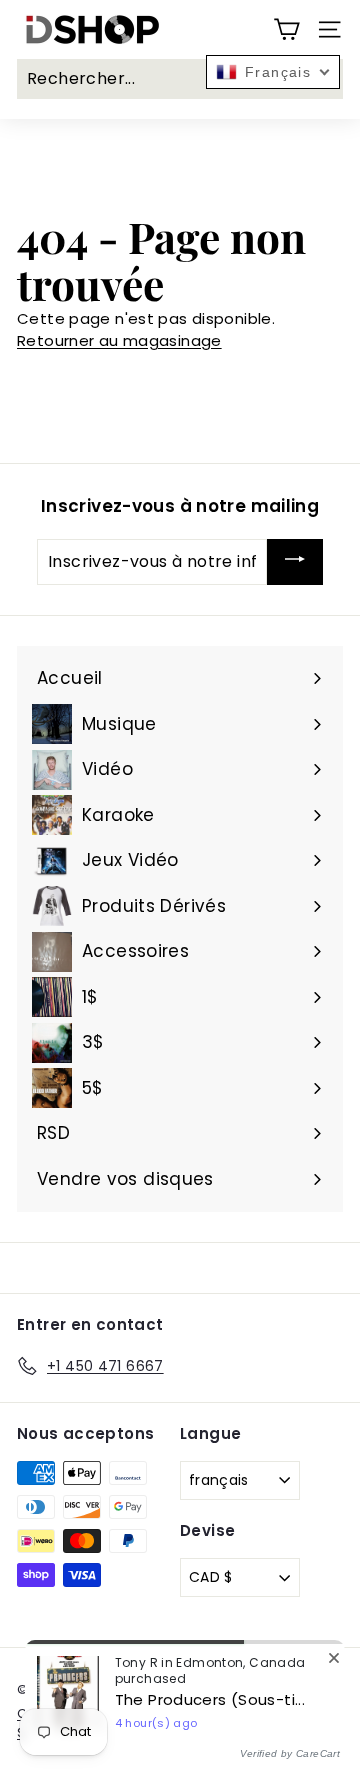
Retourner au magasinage (119, 340)
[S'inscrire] (295, 562)
